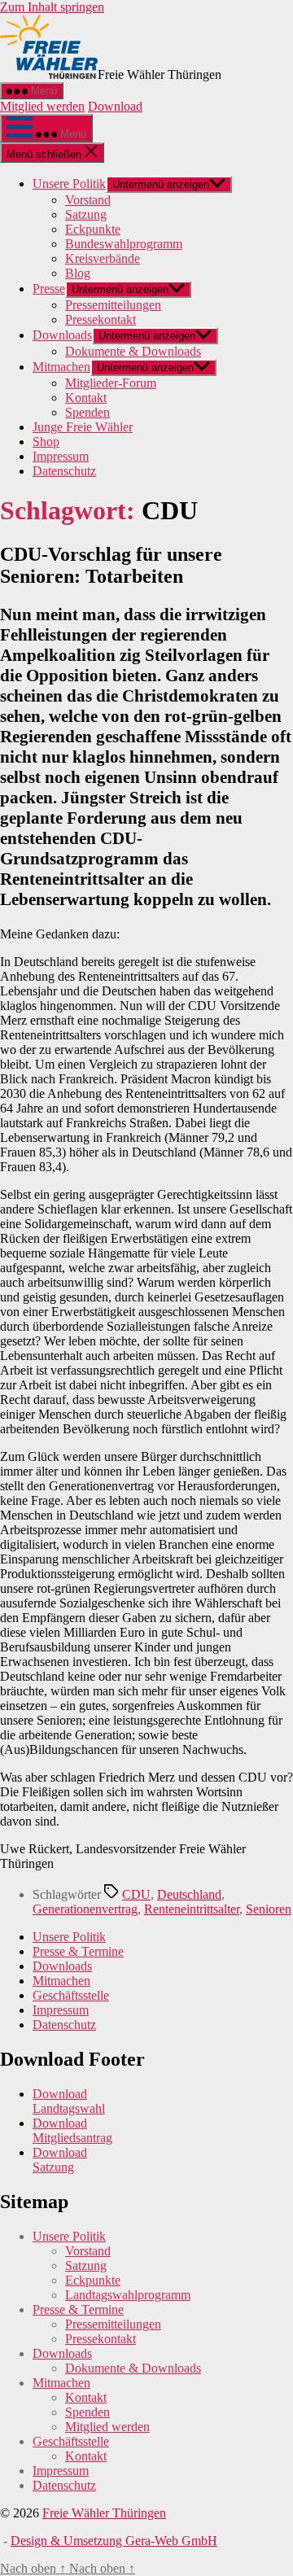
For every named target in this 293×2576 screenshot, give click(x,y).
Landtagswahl (69, 2108)
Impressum (61, 456)
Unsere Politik (69, 184)
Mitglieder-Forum (111, 383)
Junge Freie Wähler (83, 427)
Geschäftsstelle (71, 1995)
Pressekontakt (101, 319)
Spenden (87, 412)
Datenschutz (64, 471)
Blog (78, 273)
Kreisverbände (103, 258)
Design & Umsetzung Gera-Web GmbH (114, 2541)
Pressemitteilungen (113, 305)
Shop (46, 442)
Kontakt (86, 398)
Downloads (62, 335)
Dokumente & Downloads (133, 351)
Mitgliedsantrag (72, 2138)
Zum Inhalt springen (52, 7)
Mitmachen (61, 367)
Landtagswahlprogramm (128, 2295)
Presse (49, 289)
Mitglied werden (42, 106)
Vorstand (88, 200)
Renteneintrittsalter (192, 1909)
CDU (136, 1894)
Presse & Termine (78, 1951)
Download (115, 106)
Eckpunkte (93, 229)
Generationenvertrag (85, 1909)
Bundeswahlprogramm (124, 244)
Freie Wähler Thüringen (104, 2513)
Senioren (269, 1909)
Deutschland (189, 1894)
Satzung (86, 214)
